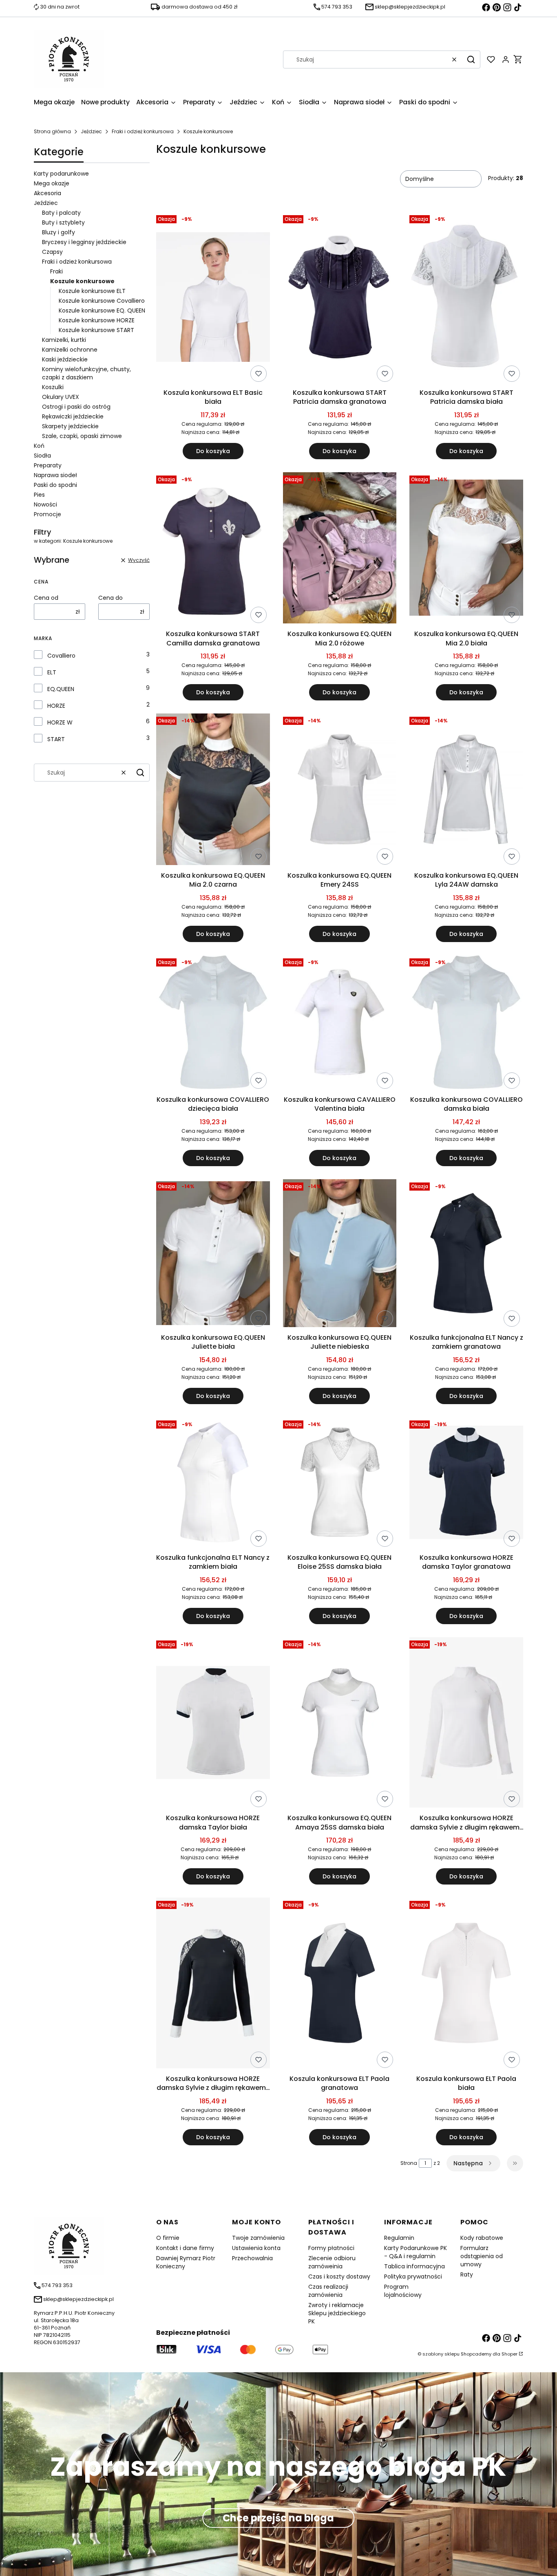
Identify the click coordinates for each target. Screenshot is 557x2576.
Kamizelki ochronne (70, 350)
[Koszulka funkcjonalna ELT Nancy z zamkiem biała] (213, 1484)
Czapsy (52, 252)
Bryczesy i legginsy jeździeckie (84, 242)
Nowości (45, 504)
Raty (467, 2274)
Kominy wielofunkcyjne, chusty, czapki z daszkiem (86, 373)
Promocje (48, 514)
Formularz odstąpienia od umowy (482, 2256)
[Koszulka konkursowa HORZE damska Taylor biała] (213, 1724)
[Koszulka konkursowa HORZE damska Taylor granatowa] (466, 1484)
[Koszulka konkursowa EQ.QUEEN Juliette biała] (213, 1255)
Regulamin (399, 2238)
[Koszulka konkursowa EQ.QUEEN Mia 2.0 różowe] (340, 549)
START (56, 739)
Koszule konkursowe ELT (92, 291)
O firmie (168, 2238)
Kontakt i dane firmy (185, 2248)
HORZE (56, 706)
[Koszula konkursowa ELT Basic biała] (213, 299)
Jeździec (91, 131)
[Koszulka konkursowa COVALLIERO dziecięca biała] (213, 1024)
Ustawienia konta (256, 2248)
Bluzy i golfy (59, 232)
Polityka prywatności (413, 2277)
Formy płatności (331, 2248)
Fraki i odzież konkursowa (143, 131)
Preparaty (48, 465)
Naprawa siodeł (55, 475)
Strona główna (52, 131)
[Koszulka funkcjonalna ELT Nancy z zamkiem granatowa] (466, 1255)
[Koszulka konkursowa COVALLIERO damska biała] (466, 1024)
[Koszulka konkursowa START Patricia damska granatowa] (340, 299)
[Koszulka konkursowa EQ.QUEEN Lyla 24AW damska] (466, 791)
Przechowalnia (252, 2258)
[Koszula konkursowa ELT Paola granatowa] (340, 1984)
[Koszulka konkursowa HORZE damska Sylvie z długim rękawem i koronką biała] (466, 1724)
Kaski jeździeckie (65, 359)
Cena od (46, 598)
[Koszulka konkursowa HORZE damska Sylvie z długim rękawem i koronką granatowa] (213, 1984)
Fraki (56, 271)
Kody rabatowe (482, 2238)
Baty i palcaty (61, 213)
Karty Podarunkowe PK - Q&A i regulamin (416, 2252)
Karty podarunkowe (61, 174)
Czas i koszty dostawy (339, 2277)
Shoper (509, 2354)
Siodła (42, 456)
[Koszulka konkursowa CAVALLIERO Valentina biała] (340, 1024)
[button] (471, 59)
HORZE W (60, 722)
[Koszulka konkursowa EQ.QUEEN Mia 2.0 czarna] (213, 791)
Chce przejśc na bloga (278, 2518)
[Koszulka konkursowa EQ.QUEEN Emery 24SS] (340, 791)
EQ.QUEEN (61, 689)
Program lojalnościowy (403, 2291)
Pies (39, 495)
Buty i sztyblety (63, 222)
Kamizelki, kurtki (64, 340)
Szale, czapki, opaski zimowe (82, 436)
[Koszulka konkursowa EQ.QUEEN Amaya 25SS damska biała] (340, 1724)
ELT (52, 672)
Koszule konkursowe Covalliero (102, 301)
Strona (409, 2163)
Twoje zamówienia (258, 2238)
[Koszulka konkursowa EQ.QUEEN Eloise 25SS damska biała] (340, 1484)
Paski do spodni (55, 485)
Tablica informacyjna (414, 2266)
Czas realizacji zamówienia (328, 2291)
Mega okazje (52, 183)
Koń (39, 446)
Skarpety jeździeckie (70, 426)
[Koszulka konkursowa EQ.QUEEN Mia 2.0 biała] (466, 549)
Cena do (111, 598)
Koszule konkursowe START (96, 330)
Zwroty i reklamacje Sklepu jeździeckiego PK (337, 2313)
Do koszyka (213, 451)
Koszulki (53, 387)
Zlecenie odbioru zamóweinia (332, 2262)
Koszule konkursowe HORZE (97, 320)
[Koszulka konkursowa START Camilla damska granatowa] (213, 549)
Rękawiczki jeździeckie (73, 416)
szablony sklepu (441, 2354)
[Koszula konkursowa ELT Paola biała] (466, 1984)
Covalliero (61, 656)
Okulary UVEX (61, 397)
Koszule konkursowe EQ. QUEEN (102, 310)
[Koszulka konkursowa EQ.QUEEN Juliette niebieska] (340, 1255)
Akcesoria (48, 193)
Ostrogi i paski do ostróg (76, 407)
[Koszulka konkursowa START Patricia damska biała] (466, 298)
